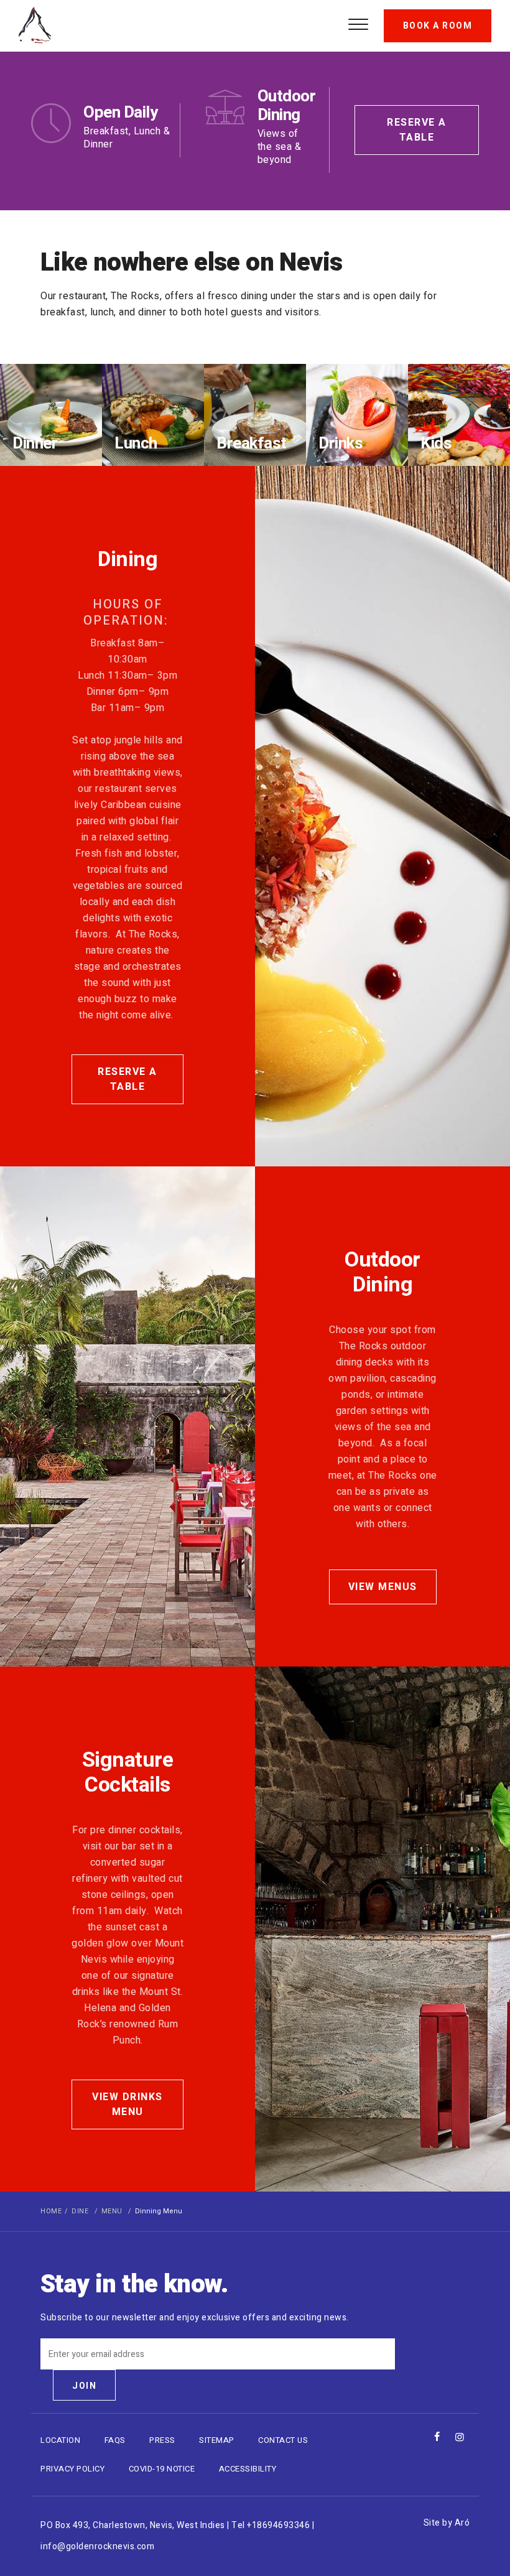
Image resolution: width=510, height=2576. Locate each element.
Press (162, 2440)
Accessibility (248, 2469)
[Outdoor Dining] (127, 1416)
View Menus (383, 1587)
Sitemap (217, 2440)
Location (60, 2440)
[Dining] (382, 816)
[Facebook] (437, 2437)
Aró (462, 2523)
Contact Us (283, 2440)
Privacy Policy (72, 2469)
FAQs (115, 2440)
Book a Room (438, 26)
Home (51, 2211)
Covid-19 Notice (162, 2469)
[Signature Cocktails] (382, 1929)
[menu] (358, 22)
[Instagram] (460, 2437)
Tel (271, 2525)
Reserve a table (417, 130)
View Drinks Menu (127, 2104)
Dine (80, 2211)
